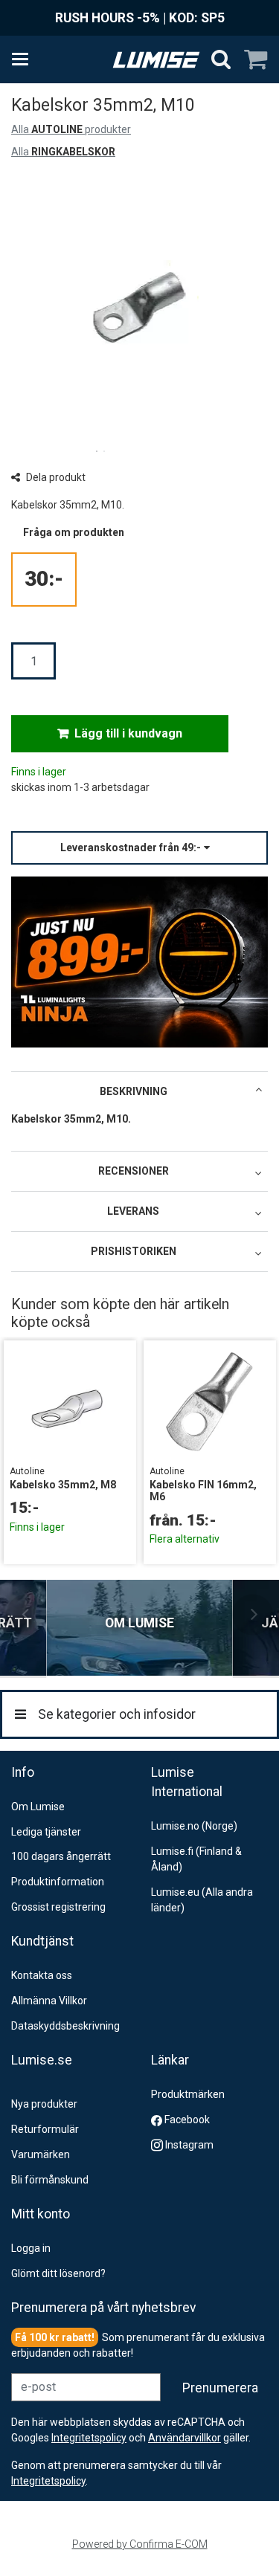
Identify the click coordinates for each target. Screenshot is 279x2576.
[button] (139, 848)
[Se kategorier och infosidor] (25, 59)
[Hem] (156, 60)
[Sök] (221, 59)
